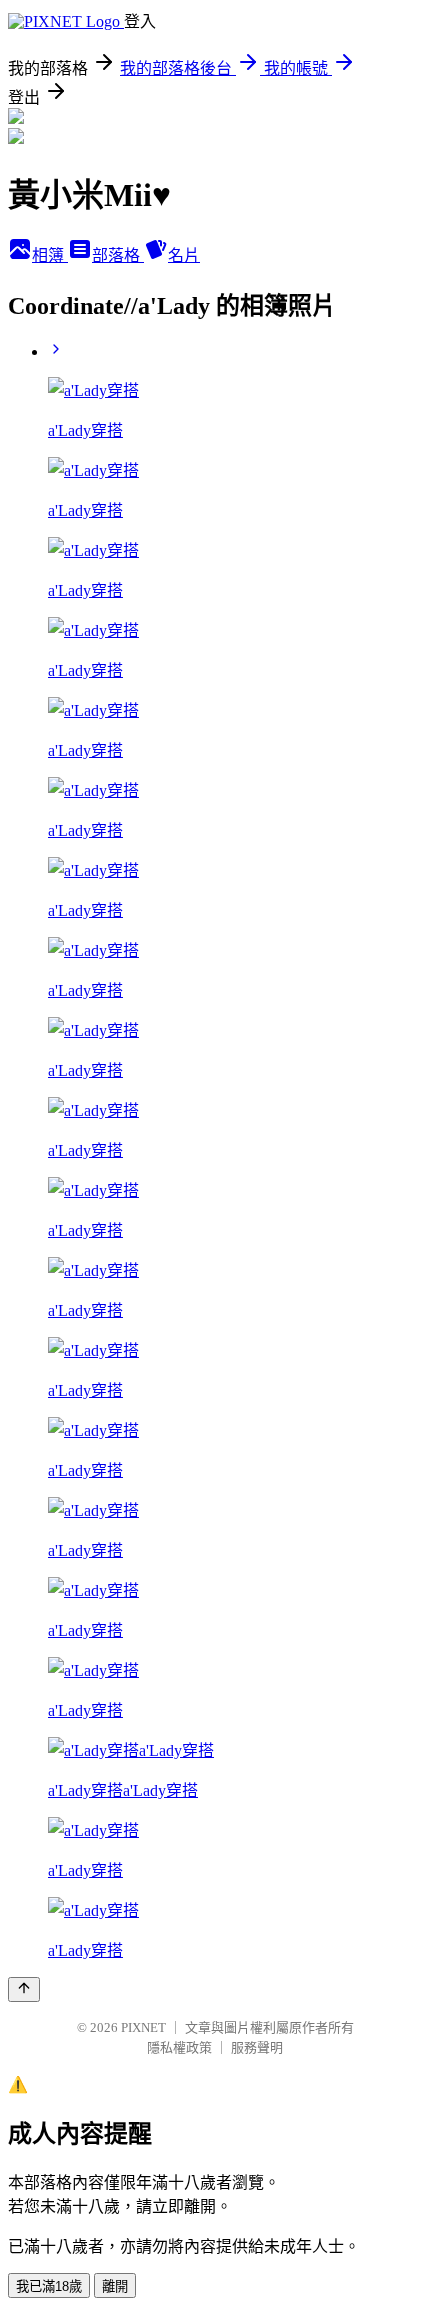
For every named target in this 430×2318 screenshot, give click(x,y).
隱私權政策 (179, 2047)
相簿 (50, 255)
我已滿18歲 (49, 2286)
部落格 (118, 255)
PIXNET (143, 2027)
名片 (184, 255)
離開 (115, 2286)
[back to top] (24, 1989)
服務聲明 (257, 2047)
